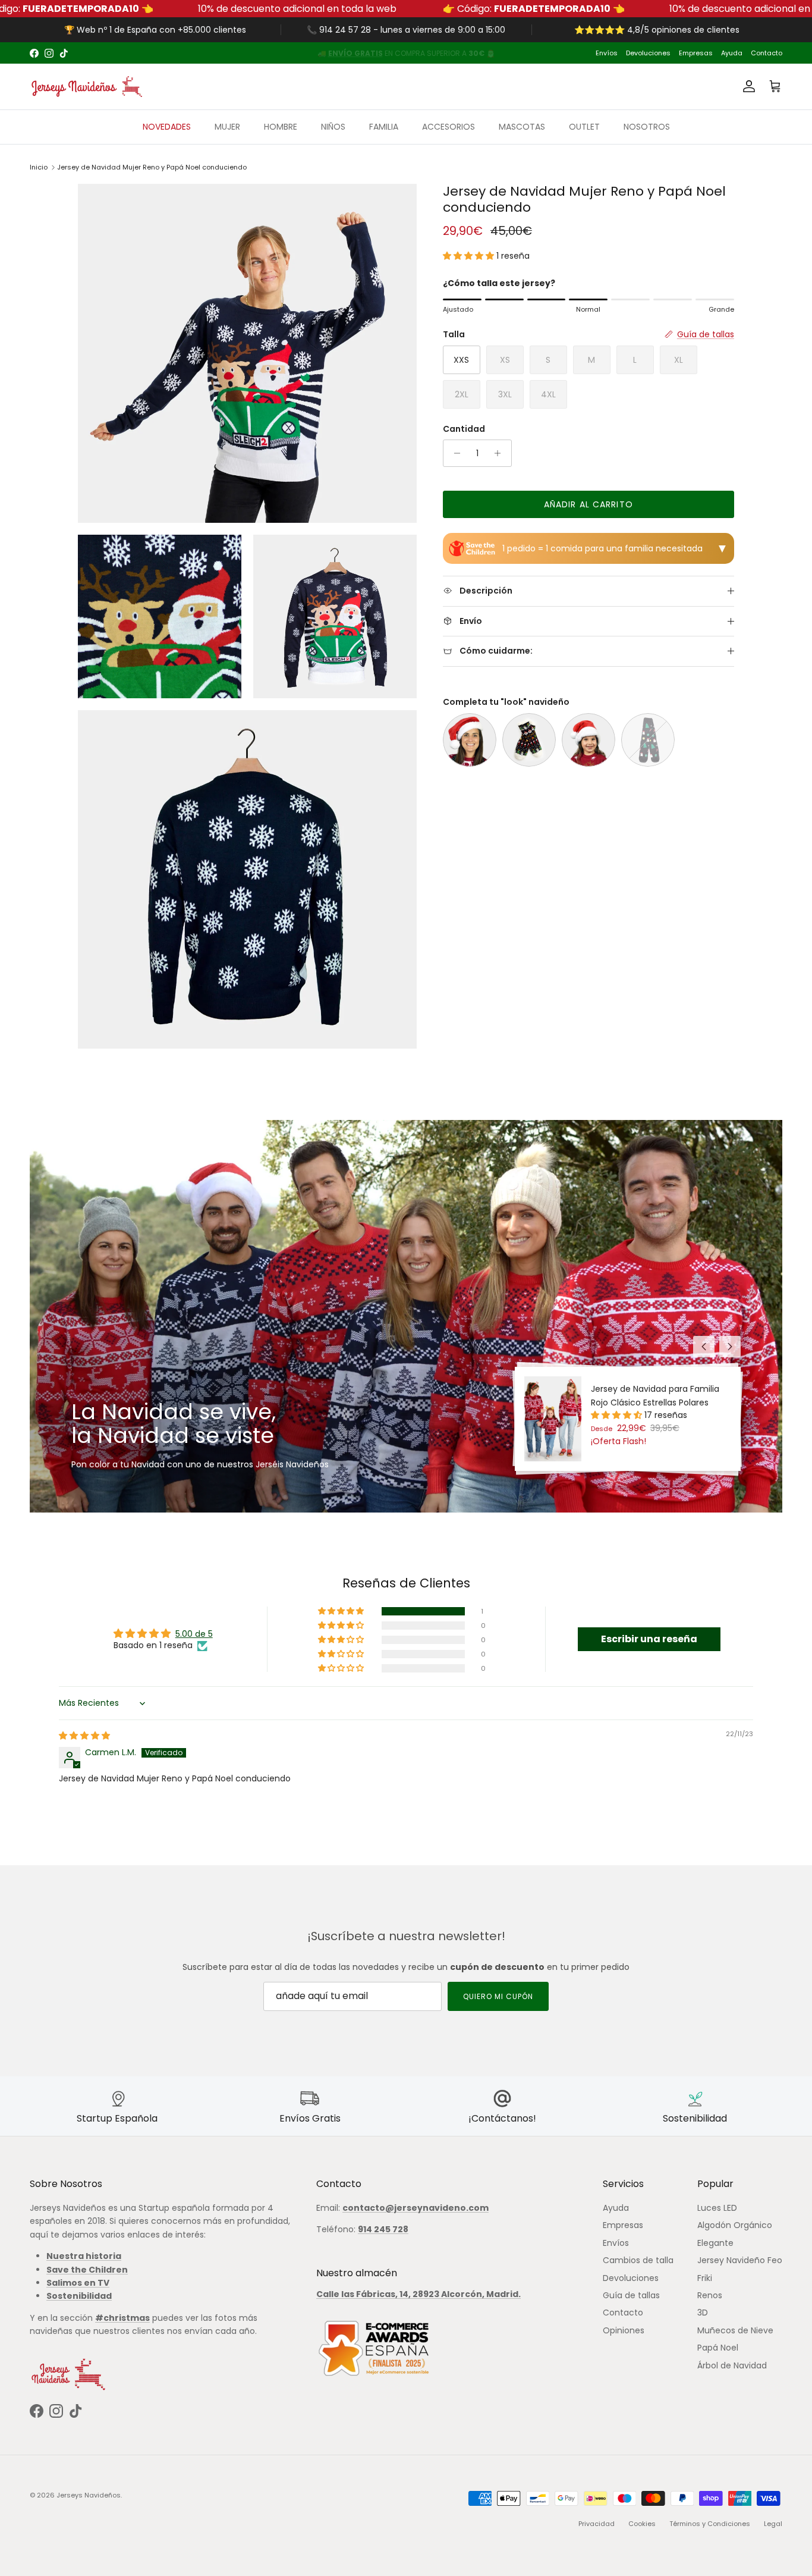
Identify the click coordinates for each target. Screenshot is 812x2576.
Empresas (696, 53)
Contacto (767, 53)
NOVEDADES (167, 127)
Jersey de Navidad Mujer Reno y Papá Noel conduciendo (152, 167)
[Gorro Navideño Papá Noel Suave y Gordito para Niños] (588, 740)
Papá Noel (718, 2348)
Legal (773, 2524)
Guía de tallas (631, 2295)
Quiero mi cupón (498, 1996)
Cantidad (464, 429)
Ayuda (732, 53)
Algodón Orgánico (735, 2225)
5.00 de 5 (194, 1634)
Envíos (607, 53)
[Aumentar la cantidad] (501, 453)
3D (703, 2313)
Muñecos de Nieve (735, 2330)
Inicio (39, 167)
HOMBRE (281, 127)
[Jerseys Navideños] (86, 87)
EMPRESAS (464, 53)
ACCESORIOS (449, 127)
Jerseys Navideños (89, 2495)
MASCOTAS (522, 127)
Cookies (642, 2524)
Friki (705, 2278)
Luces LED (717, 2208)
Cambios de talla (638, 2260)
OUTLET (584, 127)
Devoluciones (648, 53)
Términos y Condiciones (710, 2524)
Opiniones (624, 2330)
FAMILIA (384, 127)
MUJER (227, 127)
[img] (84, 1736)
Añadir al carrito (588, 504)
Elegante (715, 2243)
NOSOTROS (647, 127)
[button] (470, 256)
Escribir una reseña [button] (649, 1639)
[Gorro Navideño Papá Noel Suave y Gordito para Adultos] (470, 740)
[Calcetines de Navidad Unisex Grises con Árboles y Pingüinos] (648, 740)
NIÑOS (333, 127)
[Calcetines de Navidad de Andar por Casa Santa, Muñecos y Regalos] (529, 740)
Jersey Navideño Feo (740, 2260)
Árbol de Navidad (732, 2365)
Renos (710, 2295)
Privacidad (597, 2524)
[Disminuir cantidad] (454, 453)
